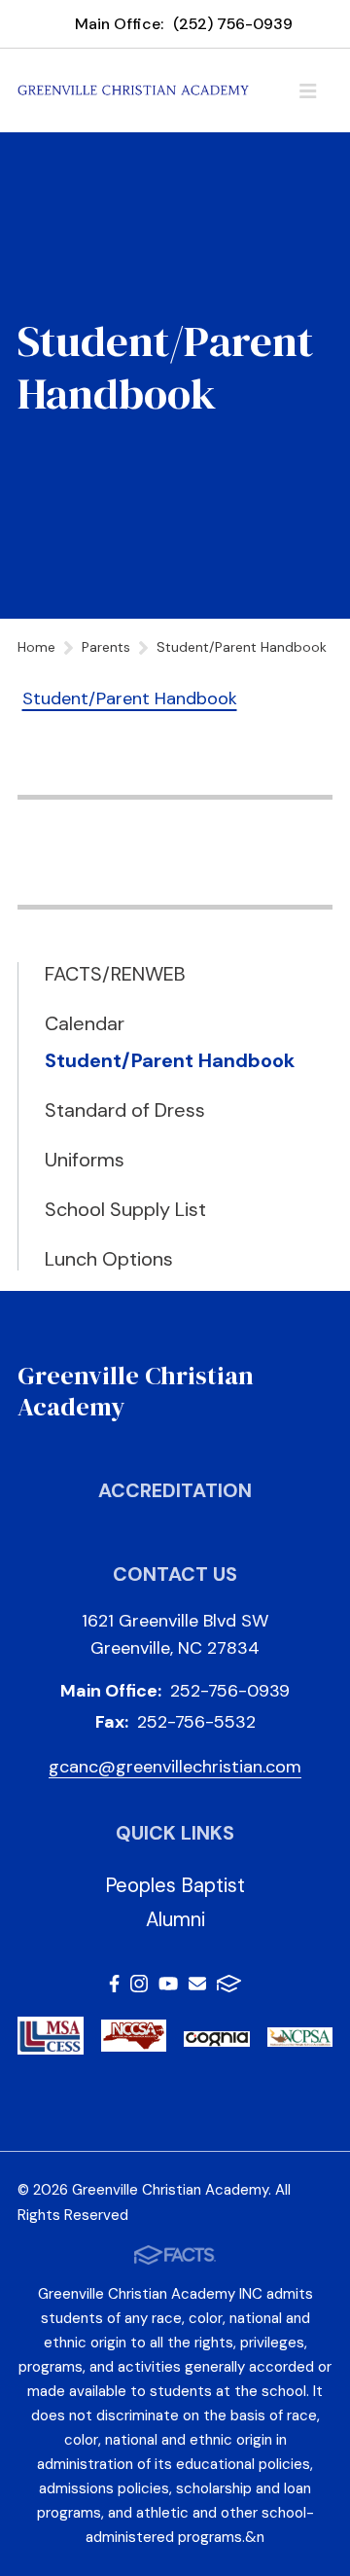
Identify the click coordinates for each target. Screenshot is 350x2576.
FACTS (229, 1987)
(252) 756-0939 (233, 24)
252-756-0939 (230, 1691)
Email (197, 1987)
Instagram (139, 1987)
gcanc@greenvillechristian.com (175, 1767)
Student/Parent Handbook (130, 698)
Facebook (114, 1987)
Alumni (175, 1919)
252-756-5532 (196, 1722)
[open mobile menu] (308, 90)
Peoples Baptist (175, 1885)
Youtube (168, 1987)
